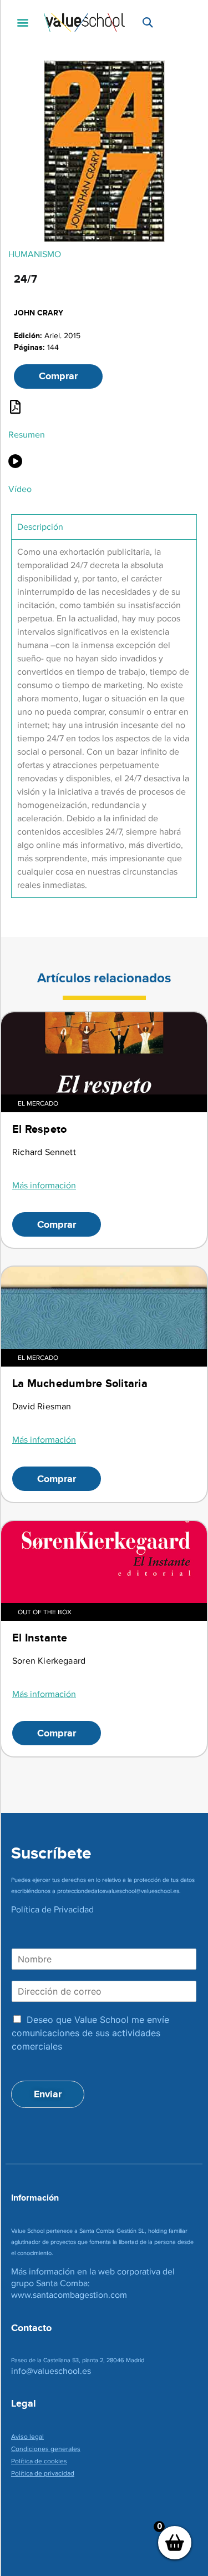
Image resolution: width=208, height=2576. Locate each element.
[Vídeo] (15, 461)
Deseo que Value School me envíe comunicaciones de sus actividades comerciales (90, 2033)
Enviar (48, 2094)
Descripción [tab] (40, 527)
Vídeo (20, 489)
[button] (22, 22)
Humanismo (35, 254)
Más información (44, 1185)
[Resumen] (15, 407)
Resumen (27, 435)
